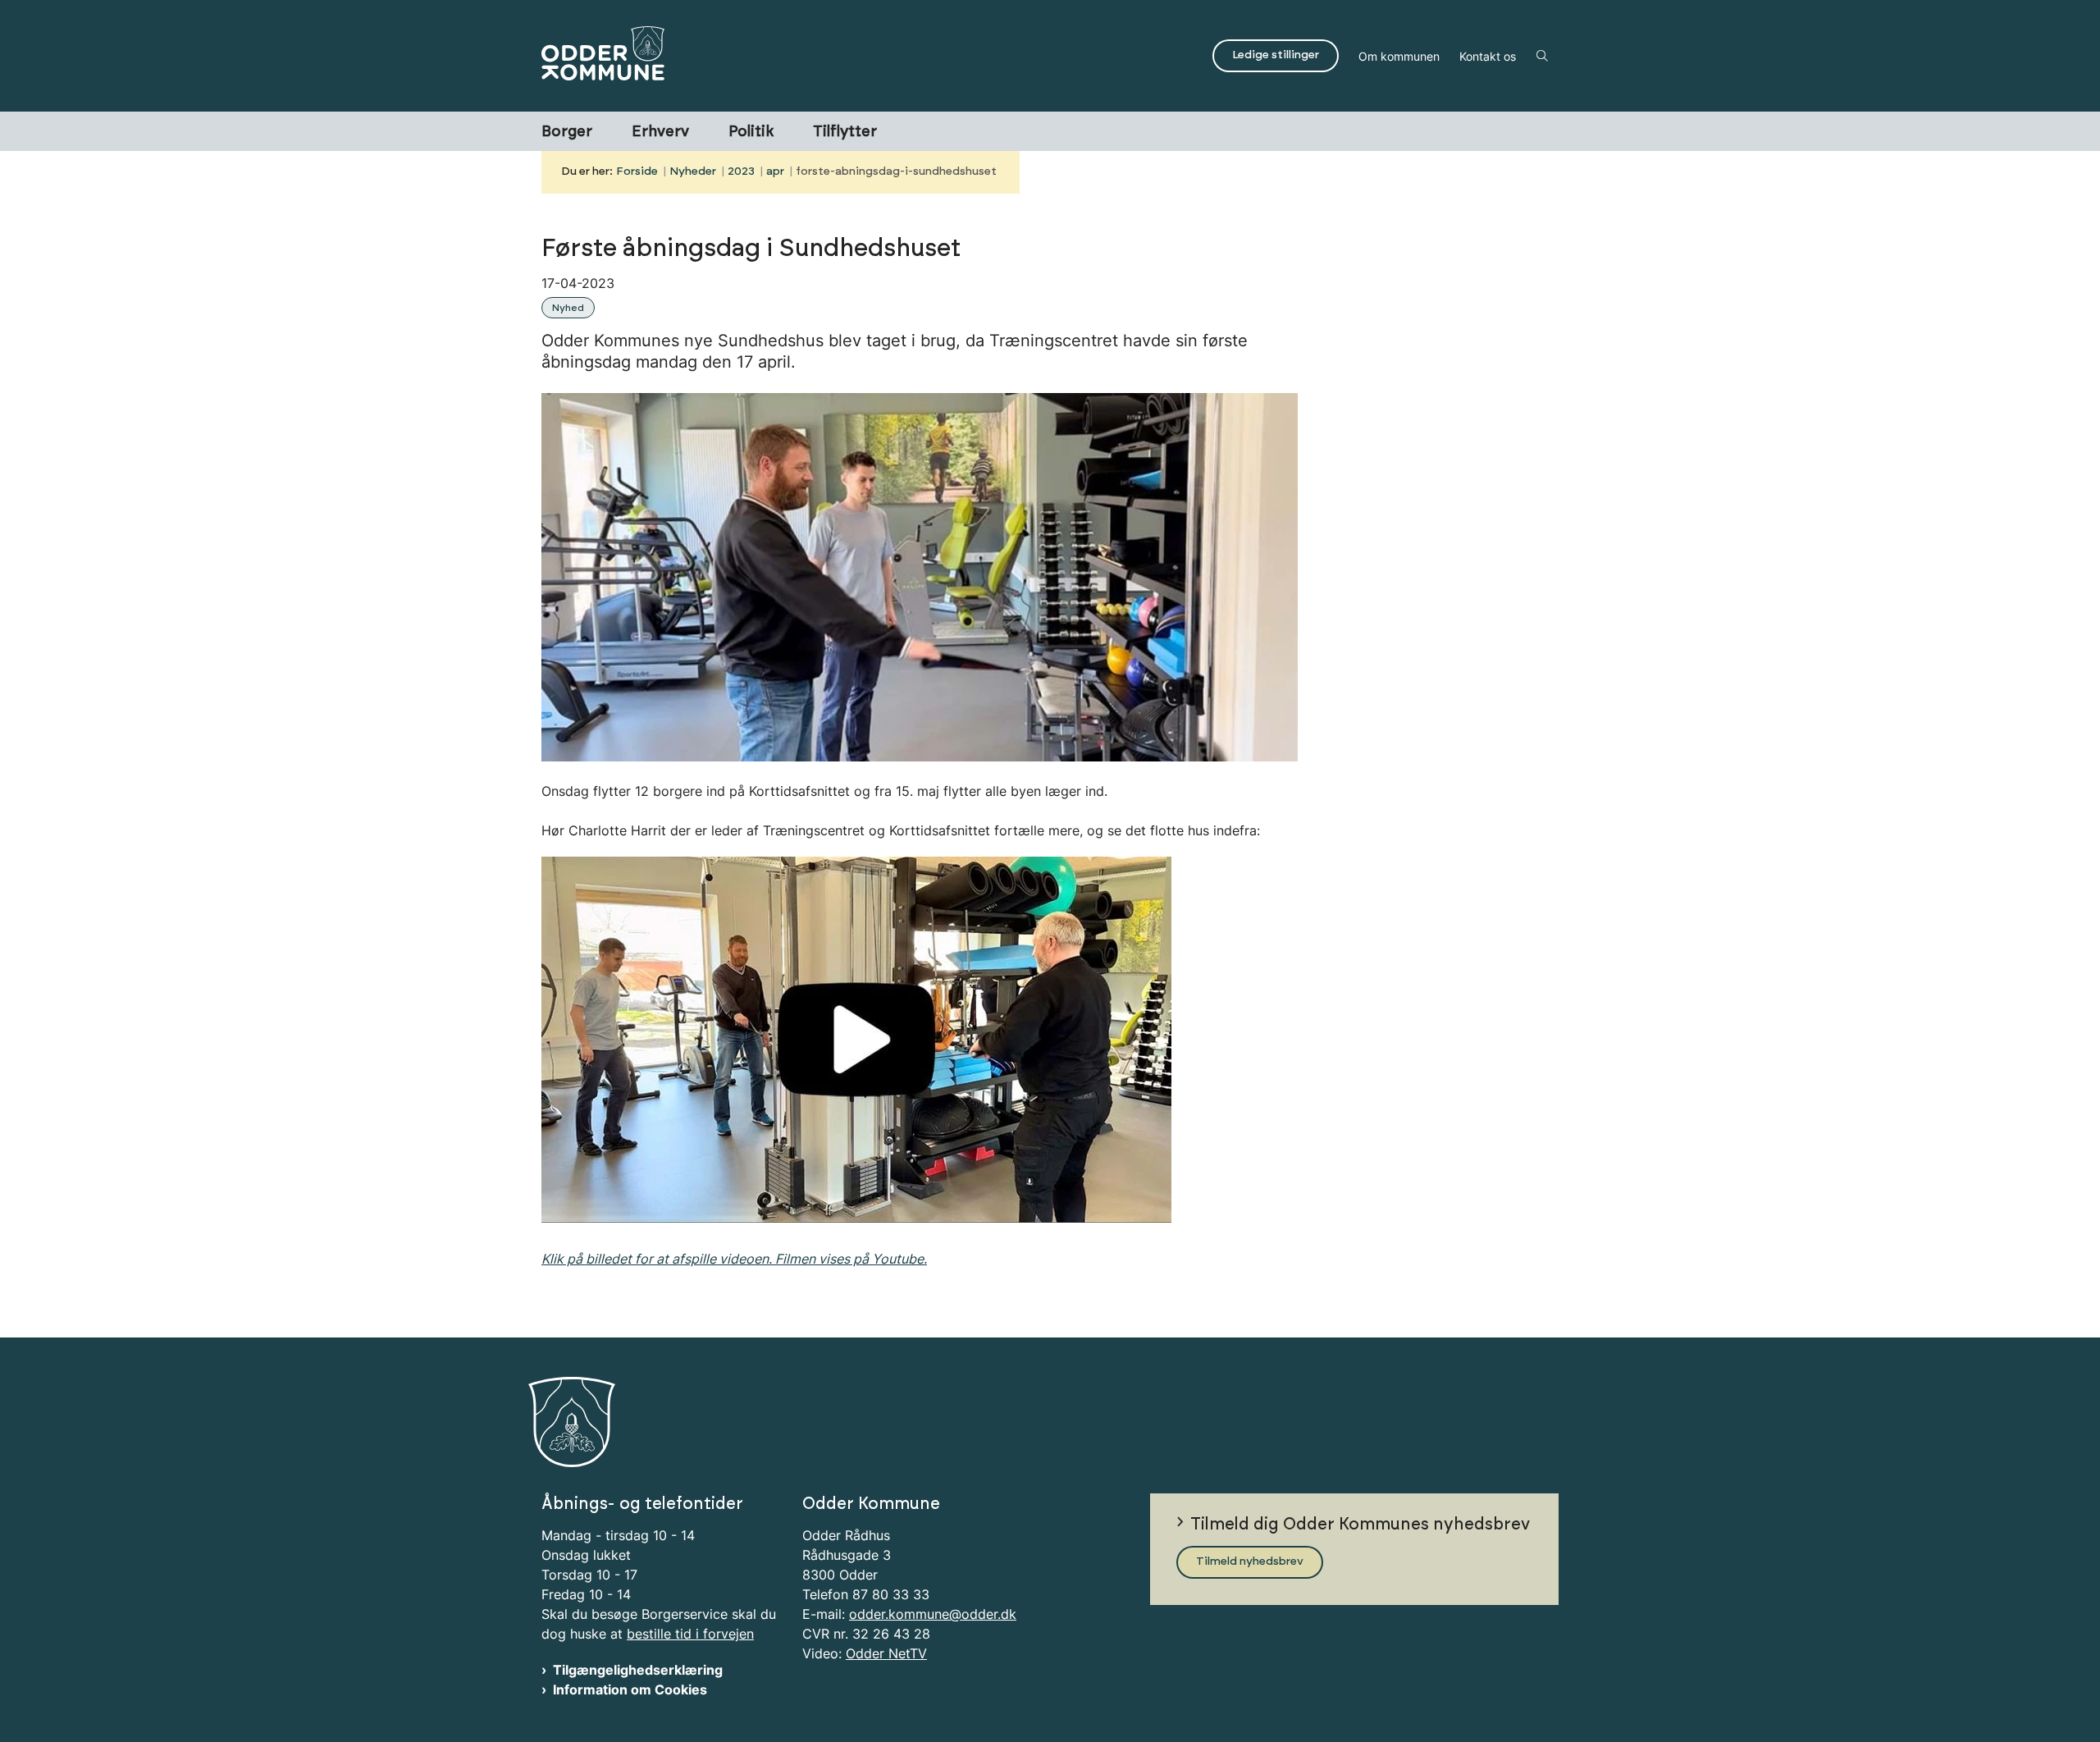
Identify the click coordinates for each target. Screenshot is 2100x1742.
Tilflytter (845, 132)
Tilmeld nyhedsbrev (1250, 1561)
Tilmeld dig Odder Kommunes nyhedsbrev (1360, 1525)
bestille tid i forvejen (690, 1634)
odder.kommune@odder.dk (933, 1614)
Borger (567, 132)
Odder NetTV (886, 1653)
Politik (751, 132)
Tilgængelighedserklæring (638, 1670)
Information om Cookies (630, 1689)
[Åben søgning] (1542, 56)
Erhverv (660, 132)
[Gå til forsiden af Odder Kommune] (872, 56)
